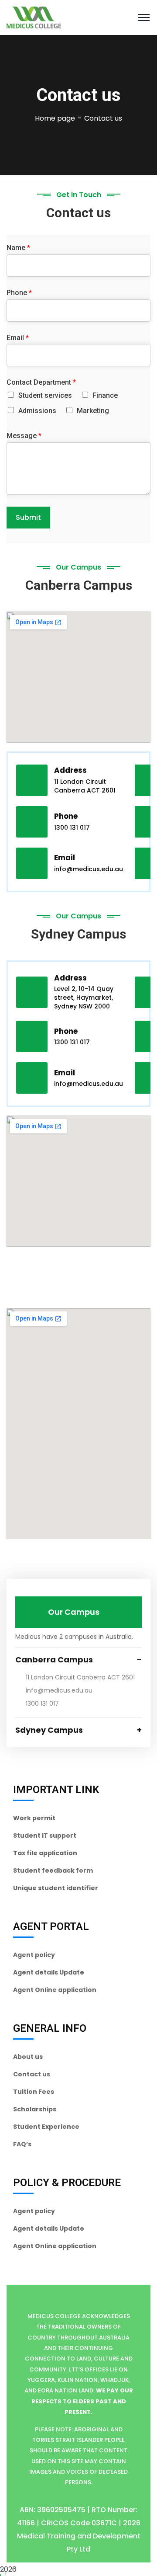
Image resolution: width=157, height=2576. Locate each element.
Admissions (37, 411)
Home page (55, 118)
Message (24, 436)
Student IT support (45, 1836)
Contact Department (41, 382)
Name (18, 248)
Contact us (32, 2074)
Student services (45, 395)
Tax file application (45, 1853)
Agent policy (34, 1955)
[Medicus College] (34, 17)
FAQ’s (22, 2144)
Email (18, 338)
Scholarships (35, 2109)
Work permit (34, 1818)
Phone (19, 293)
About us (28, 2057)
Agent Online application (55, 1990)
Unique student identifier (56, 1888)
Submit (28, 517)
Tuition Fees (34, 2092)
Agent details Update (49, 1972)
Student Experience (46, 2127)
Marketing (93, 411)
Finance (105, 395)
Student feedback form (53, 1870)
